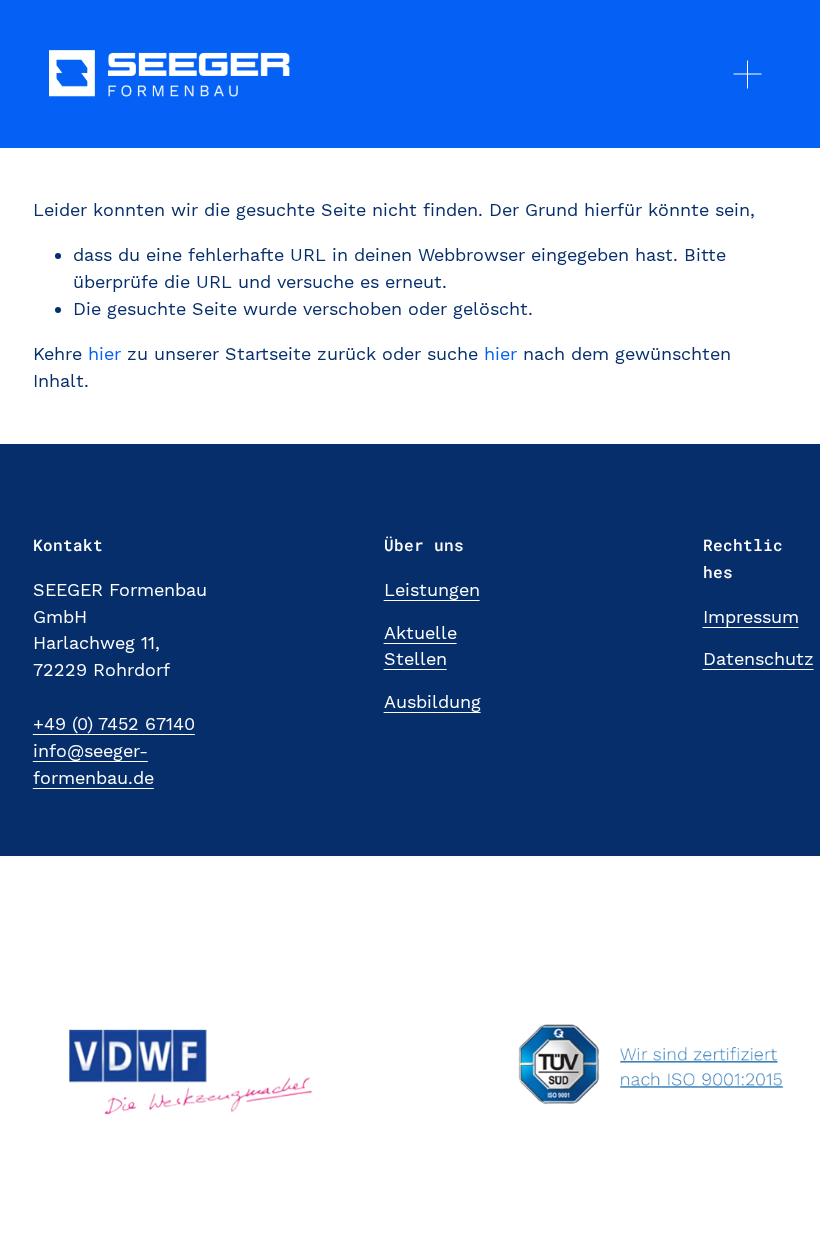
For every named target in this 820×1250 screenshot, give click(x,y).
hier (104, 353)
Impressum (751, 616)
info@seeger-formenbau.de (93, 764)
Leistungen (432, 589)
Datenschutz (758, 658)
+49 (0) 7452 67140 (114, 723)
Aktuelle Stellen (420, 646)
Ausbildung (432, 701)
